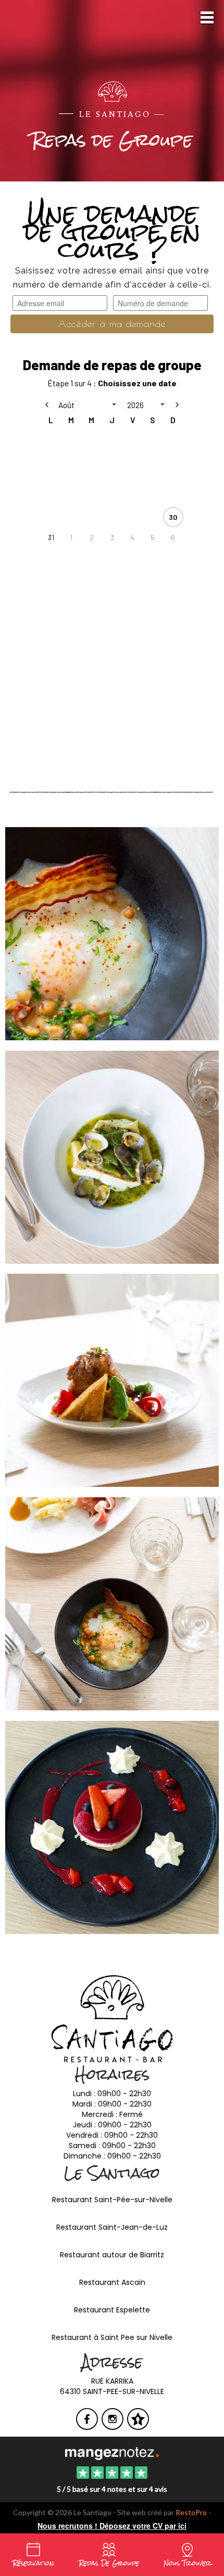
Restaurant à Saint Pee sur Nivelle (112, 2337)
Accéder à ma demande (112, 324)
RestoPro (191, 2512)
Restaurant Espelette (112, 2310)
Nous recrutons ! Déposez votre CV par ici (112, 2526)
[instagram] (113, 2426)
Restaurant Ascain (112, 2282)
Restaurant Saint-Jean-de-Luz (112, 2227)
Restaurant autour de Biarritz (112, 2255)
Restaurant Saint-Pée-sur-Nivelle (112, 2200)
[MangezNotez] (138, 2426)
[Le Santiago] (112, 2453)
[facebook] (88, 2426)
